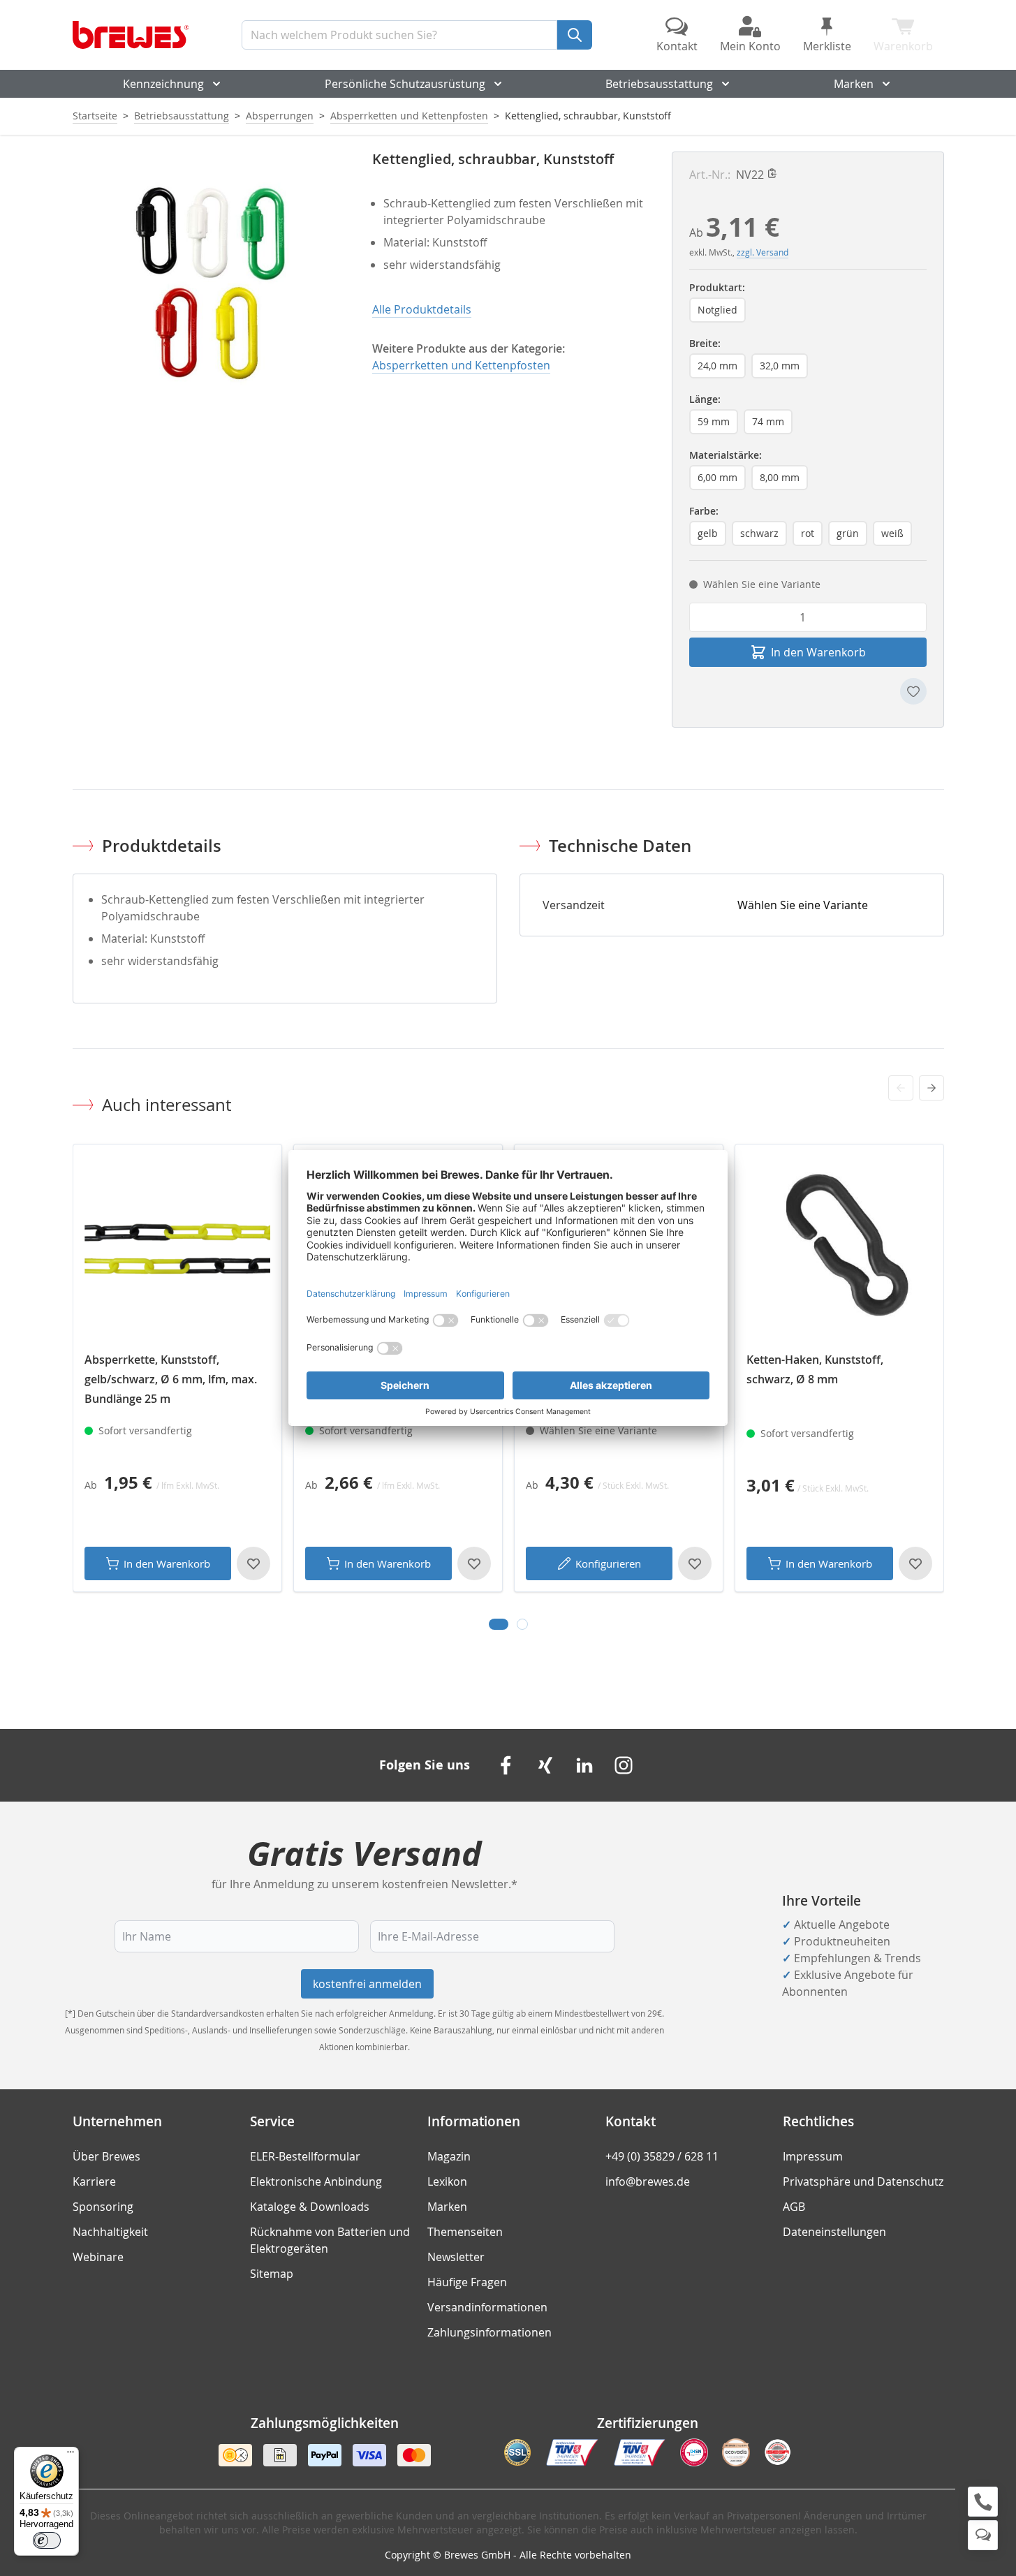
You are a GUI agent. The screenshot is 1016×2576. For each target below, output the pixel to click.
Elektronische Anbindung (316, 2181)
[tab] (499, 1624)
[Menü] (71, 2455)
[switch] (47, 2540)
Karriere (94, 2181)
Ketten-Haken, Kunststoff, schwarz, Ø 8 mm (815, 1369)
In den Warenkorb (167, 1563)
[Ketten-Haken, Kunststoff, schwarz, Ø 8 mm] (839, 1249)
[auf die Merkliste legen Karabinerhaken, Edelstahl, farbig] (695, 1563)
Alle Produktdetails (422, 309)
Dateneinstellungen (834, 2232)
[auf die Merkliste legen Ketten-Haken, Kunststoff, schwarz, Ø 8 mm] (915, 1563)
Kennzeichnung (163, 84)
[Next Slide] (932, 1088)
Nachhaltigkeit (110, 2232)
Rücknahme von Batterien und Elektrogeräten (330, 2240)
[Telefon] (983, 2502)
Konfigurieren (608, 1563)
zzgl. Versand (763, 252)
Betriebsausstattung (659, 84)
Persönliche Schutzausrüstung (405, 84)
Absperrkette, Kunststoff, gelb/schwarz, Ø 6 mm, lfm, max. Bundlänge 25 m (171, 1379)
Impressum (813, 2156)
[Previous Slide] (901, 1088)
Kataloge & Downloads (310, 2207)
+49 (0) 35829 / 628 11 (662, 2156)
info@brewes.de (648, 2181)
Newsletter (456, 2257)
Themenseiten (465, 2232)
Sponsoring (103, 2207)
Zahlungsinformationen (489, 2332)
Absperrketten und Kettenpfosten (409, 116)
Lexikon (447, 2181)
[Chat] (983, 2535)
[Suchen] (575, 35)
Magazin (449, 2156)
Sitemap (272, 2274)
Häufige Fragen (467, 2282)
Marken (854, 84)
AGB (794, 2207)
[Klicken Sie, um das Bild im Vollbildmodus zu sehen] (208, 287)
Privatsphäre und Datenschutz (863, 2181)
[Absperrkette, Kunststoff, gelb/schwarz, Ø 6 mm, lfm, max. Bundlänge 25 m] (177, 1249)
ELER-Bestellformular (305, 2156)
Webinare (98, 2257)
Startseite (95, 116)
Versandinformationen (487, 2307)
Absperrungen (280, 116)
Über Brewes (106, 2156)
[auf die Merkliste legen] (913, 691)
